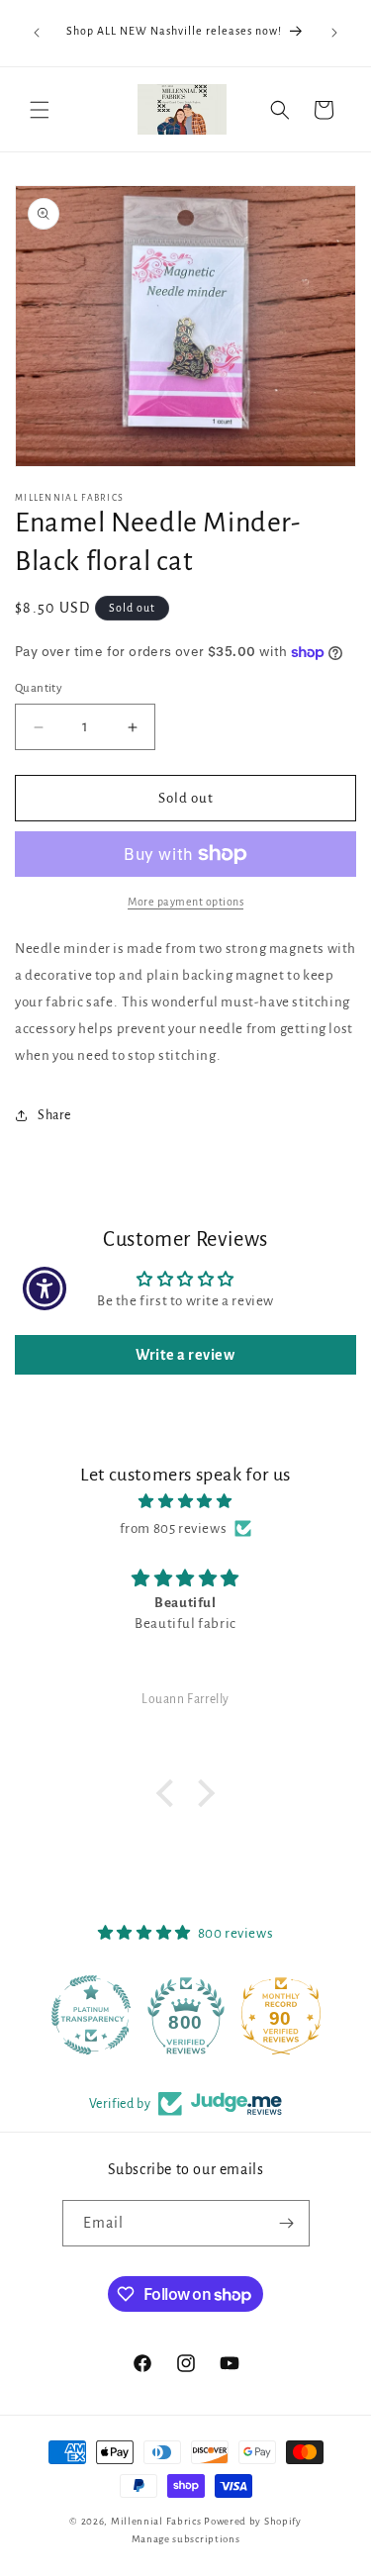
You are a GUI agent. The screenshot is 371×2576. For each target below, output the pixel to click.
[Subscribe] (287, 2223)
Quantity (39, 688)
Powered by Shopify (253, 2521)
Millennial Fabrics (156, 2521)
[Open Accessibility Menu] (45, 1288)
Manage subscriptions (186, 2539)
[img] (185, 1501)
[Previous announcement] (37, 33)
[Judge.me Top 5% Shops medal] (283, 2015)
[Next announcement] (334, 33)
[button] (40, 110)
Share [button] (54, 1115)
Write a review (185, 1355)
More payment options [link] (185, 902)
